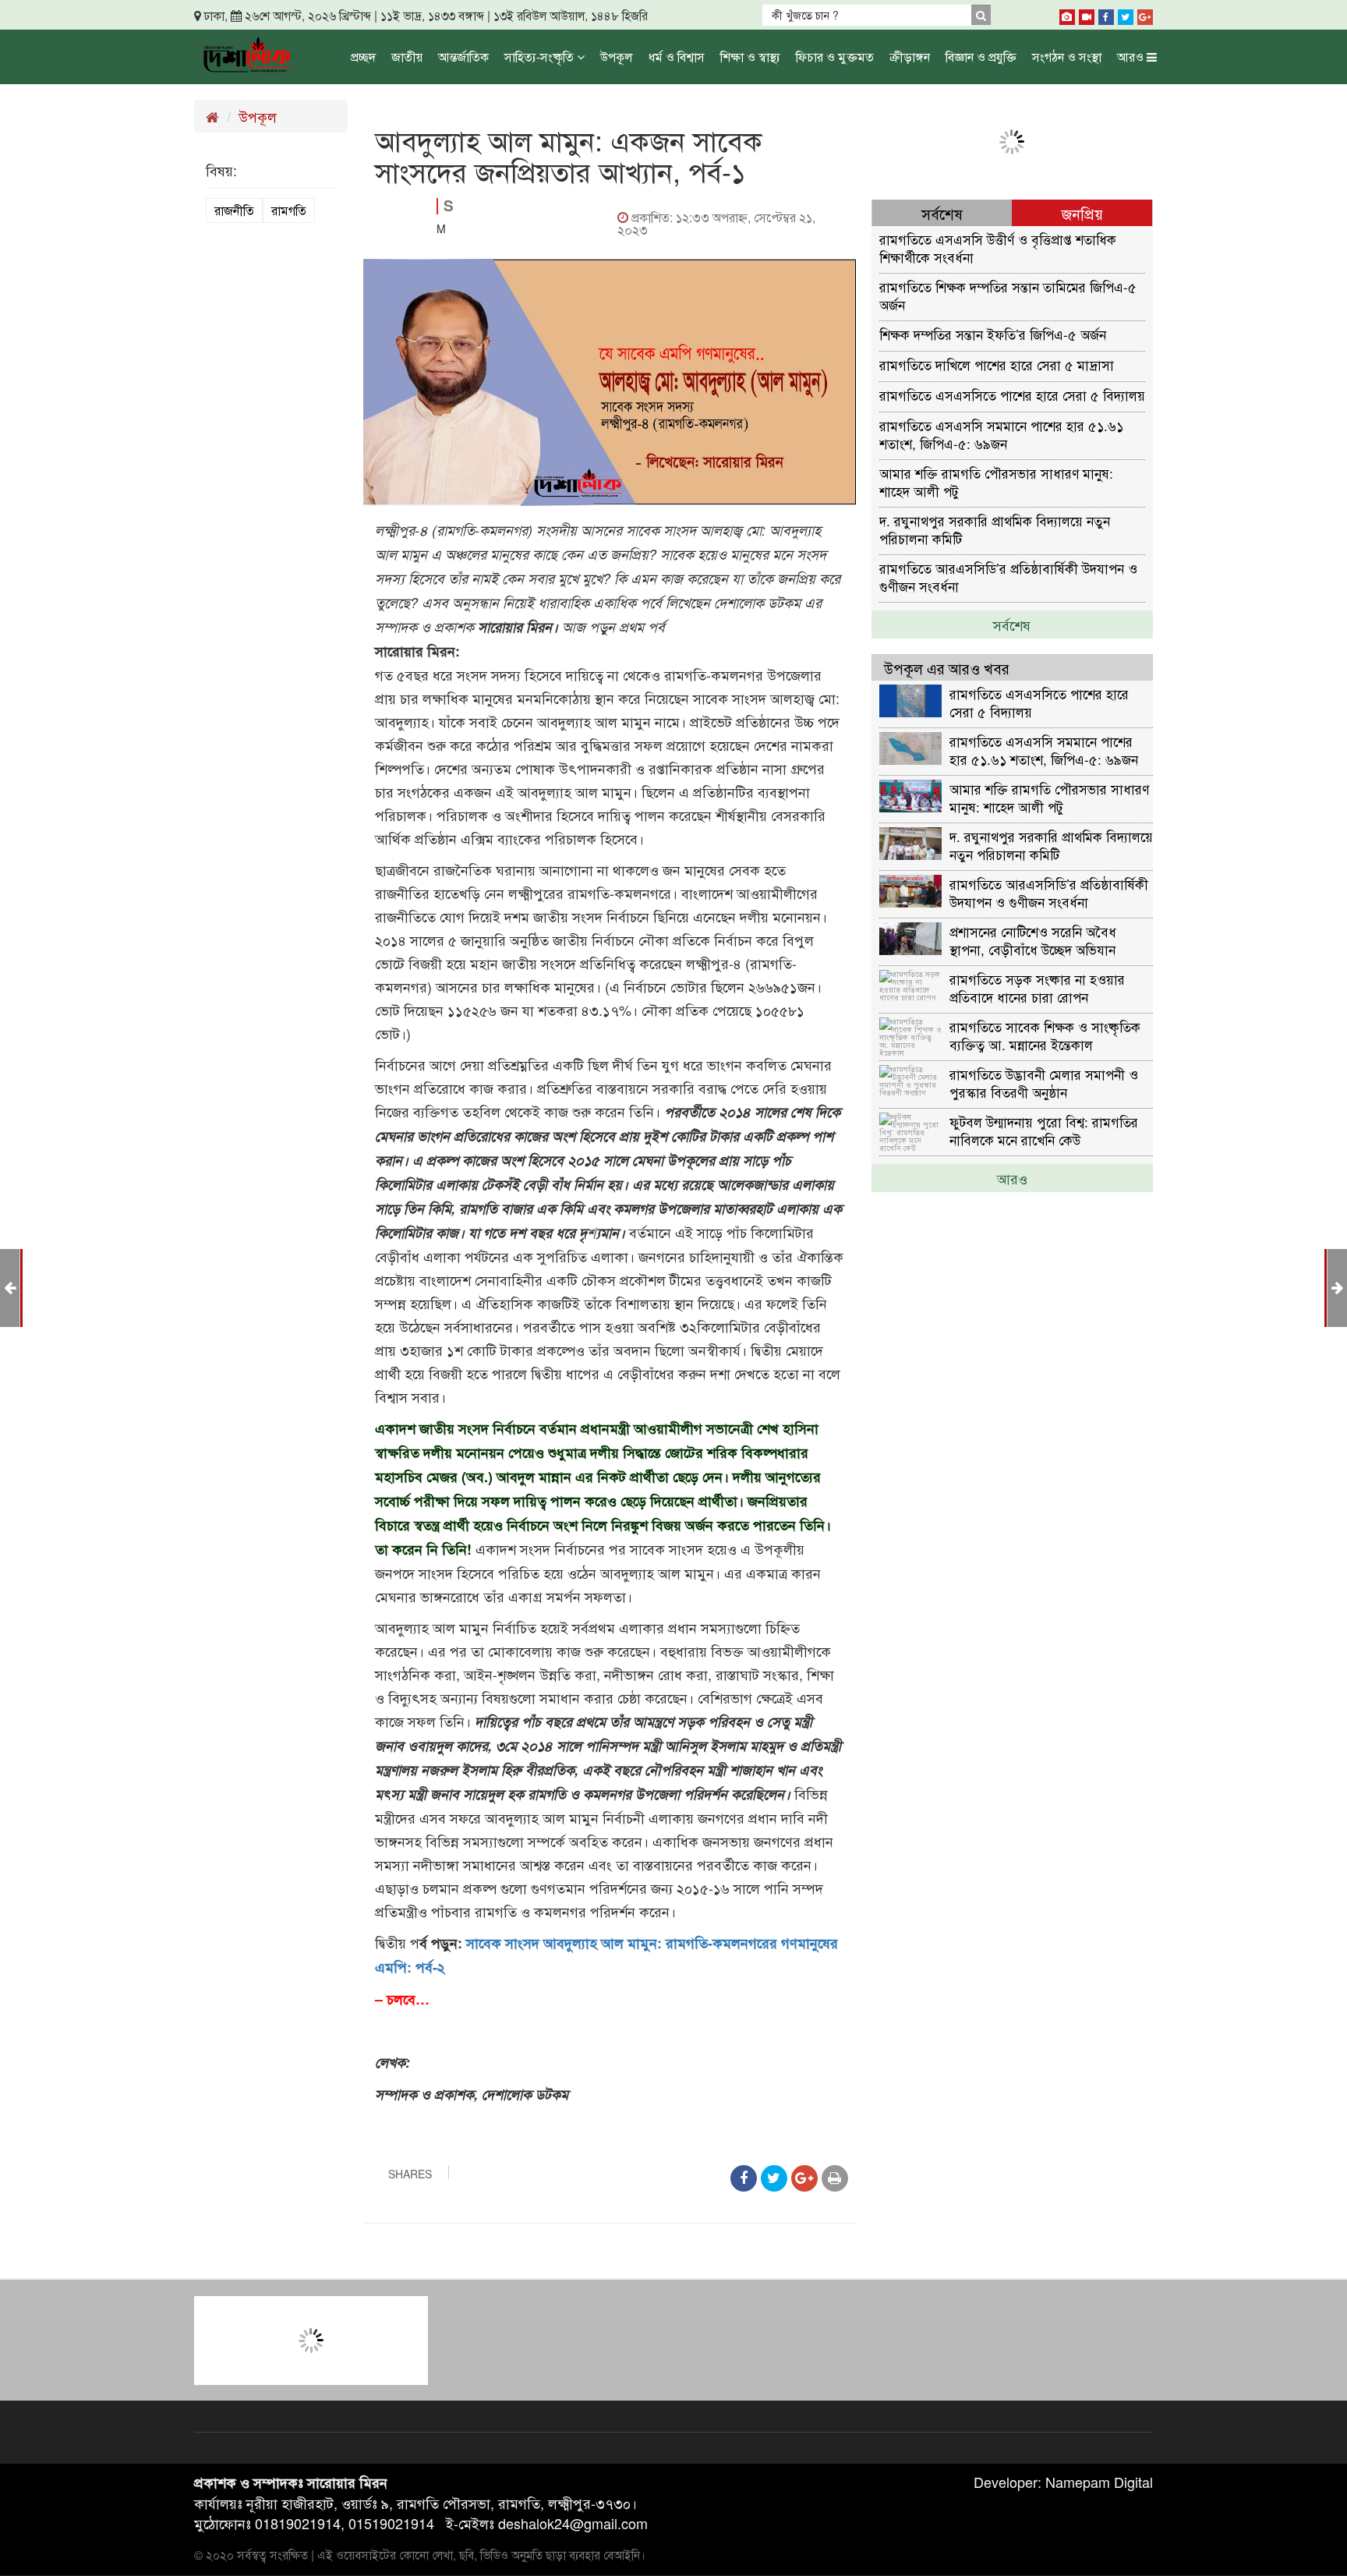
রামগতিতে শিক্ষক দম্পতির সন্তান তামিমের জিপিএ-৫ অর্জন (1008, 295)
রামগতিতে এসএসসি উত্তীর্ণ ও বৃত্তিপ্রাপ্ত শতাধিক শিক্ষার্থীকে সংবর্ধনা (998, 248)
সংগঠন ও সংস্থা (1067, 57)
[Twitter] (1126, 14)
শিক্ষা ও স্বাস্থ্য (750, 57)
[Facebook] (1106, 14)
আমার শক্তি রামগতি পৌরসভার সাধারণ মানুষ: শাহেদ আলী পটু (996, 481)
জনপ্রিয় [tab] (1082, 213)
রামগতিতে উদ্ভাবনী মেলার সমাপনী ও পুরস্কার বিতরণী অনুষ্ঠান (1044, 1083)
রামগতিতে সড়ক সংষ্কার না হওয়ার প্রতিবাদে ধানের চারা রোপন (1037, 987)
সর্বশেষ (1012, 625)
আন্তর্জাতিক (463, 57)
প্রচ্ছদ (363, 57)
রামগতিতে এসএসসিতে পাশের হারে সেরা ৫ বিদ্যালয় (1012, 395)
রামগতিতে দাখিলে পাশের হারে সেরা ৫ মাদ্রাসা (997, 364)
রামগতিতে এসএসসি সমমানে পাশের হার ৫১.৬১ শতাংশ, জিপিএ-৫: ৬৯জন (1001, 434)
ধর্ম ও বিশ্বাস (677, 57)
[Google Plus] (1145, 14)
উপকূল (617, 57)
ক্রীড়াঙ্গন (910, 57)
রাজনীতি (234, 210)
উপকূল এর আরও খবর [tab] (947, 668)
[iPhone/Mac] (1067, 14)
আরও (1132, 57)
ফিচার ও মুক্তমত (835, 57)
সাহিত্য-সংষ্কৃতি (541, 57)
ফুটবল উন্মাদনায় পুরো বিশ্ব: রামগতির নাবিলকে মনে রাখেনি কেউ (1044, 1130)
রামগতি (289, 210)
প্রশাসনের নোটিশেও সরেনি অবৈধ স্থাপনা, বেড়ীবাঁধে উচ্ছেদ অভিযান (1033, 940)
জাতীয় (407, 57)
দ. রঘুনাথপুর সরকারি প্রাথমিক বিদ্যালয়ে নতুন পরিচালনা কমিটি (995, 529)
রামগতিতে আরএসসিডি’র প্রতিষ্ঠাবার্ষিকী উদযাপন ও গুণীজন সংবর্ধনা (1008, 577)
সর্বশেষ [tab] (942, 213)
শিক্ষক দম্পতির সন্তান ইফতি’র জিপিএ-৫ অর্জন (993, 334)
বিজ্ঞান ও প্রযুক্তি (981, 57)
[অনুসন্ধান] (981, 15)
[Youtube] (1087, 14)
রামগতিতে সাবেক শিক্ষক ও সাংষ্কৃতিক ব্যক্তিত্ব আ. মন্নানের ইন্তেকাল (1045, 1035)
